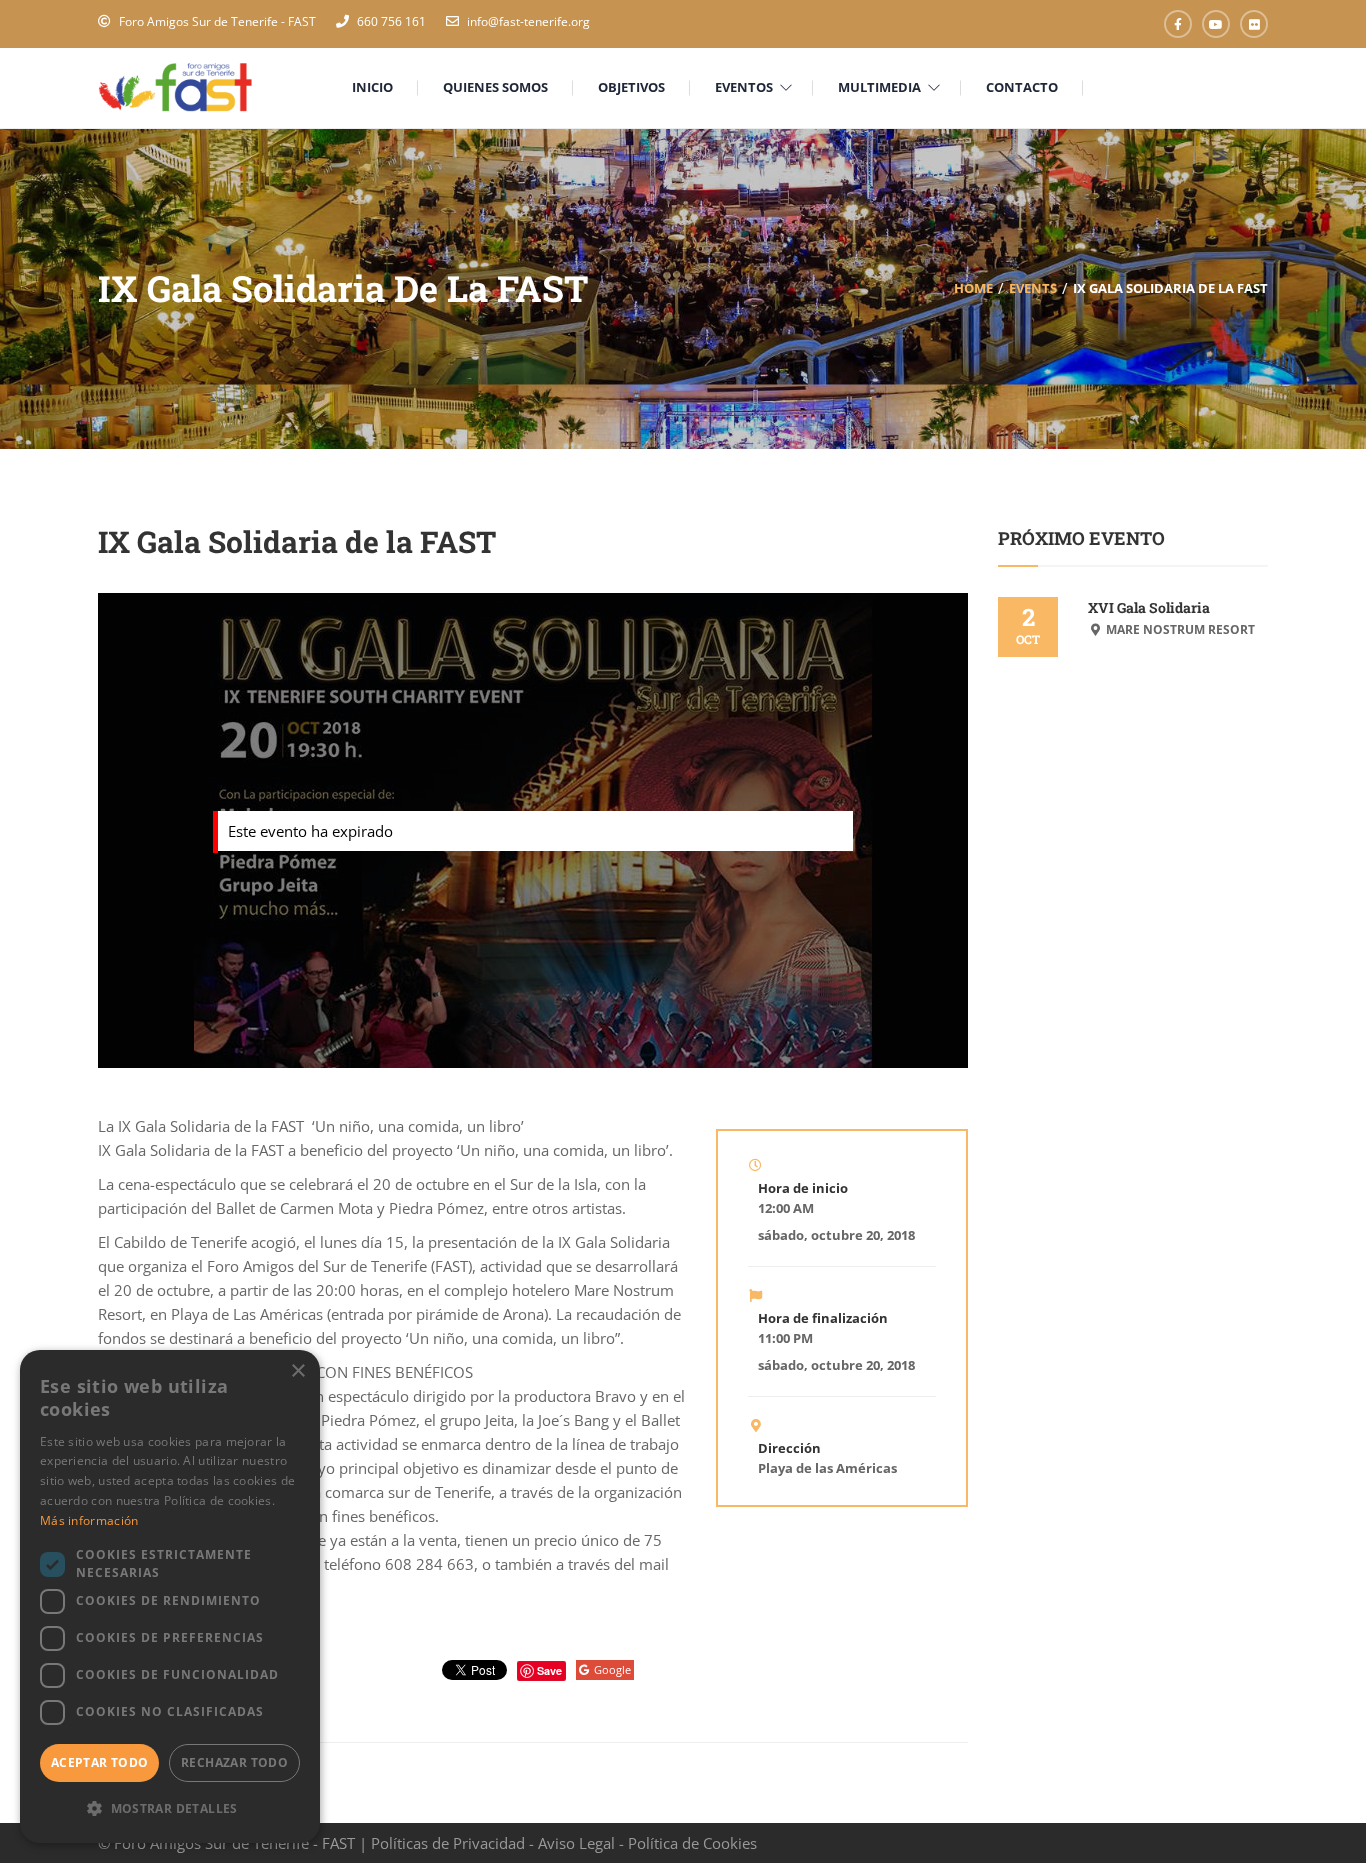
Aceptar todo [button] (100, 1762)
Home (973, 288)
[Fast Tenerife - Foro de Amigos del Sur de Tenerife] (175, 86)
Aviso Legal (576, 1843)
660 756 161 (391, 21)
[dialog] (170, 1596)
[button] (170, 1809)
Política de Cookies (692, 1843)
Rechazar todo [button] (234, 1762)
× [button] (297, 1371)
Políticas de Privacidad (448, 1843)
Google (612, 1669)
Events (1033, 288)
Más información (89, 1520)
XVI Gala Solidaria (1149, 607)
